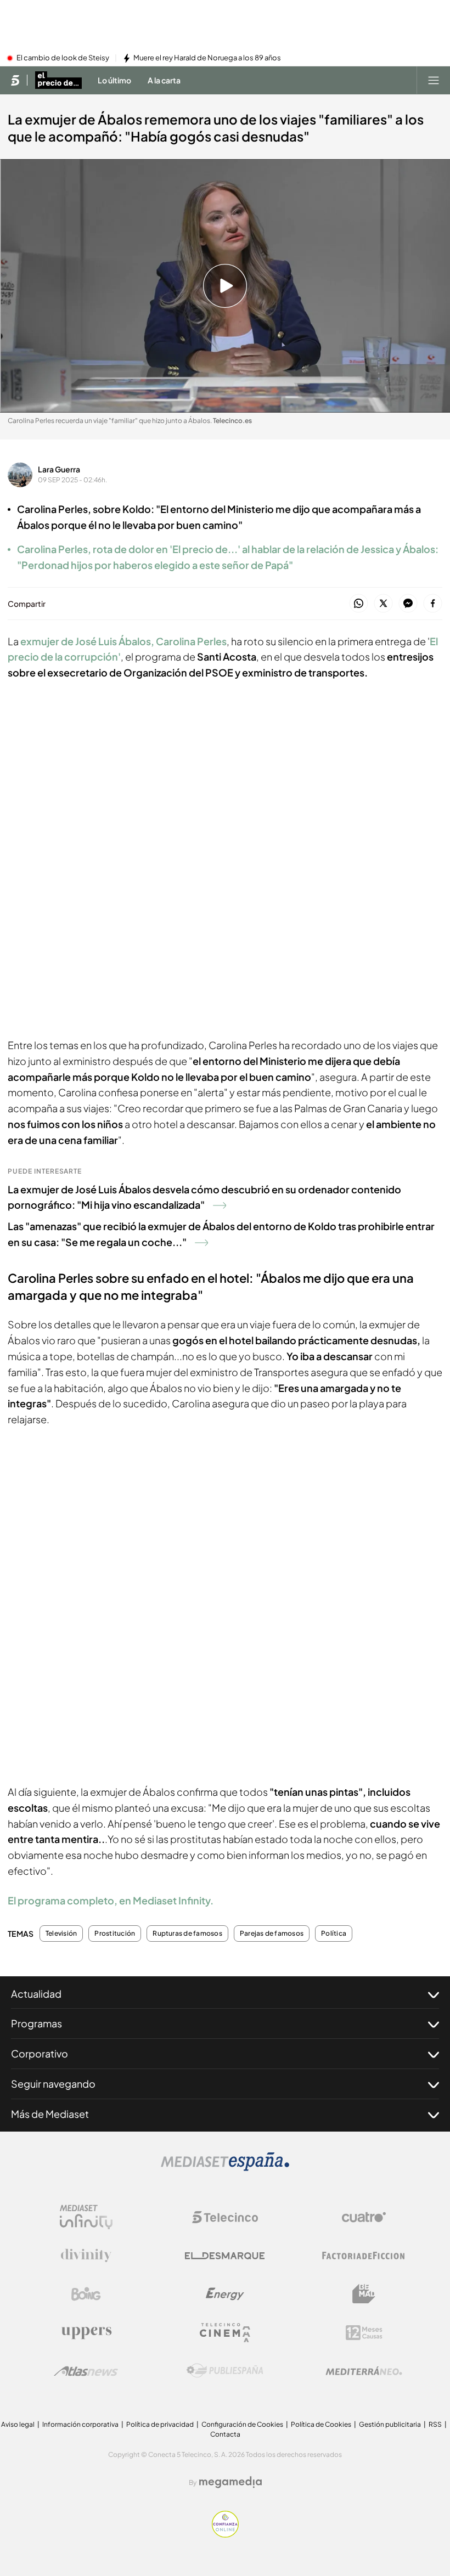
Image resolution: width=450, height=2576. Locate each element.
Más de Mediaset (50, 2114)
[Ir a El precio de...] (58, 80)
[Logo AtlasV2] (86, 2371)
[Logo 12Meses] (364, 2333)
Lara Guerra (59, 469)
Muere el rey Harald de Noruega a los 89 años (207, 58)
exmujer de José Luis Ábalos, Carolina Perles (123, 641)
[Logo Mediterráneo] (364, 2371)
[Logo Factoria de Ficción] (364, 2256)
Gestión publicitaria (390, 2424)
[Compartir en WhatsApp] (359, 604)
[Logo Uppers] (86, 2332)
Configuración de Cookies (242, 2424)
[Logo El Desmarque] (225, 2256)
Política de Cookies (321, 2424)
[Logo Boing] (86, 2294)
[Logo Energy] (225, 2294)
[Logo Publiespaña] (225, 2371)
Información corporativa (80, 2424)
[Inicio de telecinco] (15, 80)
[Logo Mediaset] (225, 2168)
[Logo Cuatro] (364, 2217)
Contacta (225, 2434)
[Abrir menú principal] (434, 80)
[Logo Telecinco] (225, 2217)
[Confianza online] (225, 2534)
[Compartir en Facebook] (433, 604)
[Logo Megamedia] (230, 2482)
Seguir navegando (53, 2084)
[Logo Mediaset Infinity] (86, 2217)
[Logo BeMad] (364, 2294)
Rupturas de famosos (187, 1934)
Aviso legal (18, 2424)
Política (334, 1934)
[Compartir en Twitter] (383, 604)
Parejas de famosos (272, 1934)
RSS (435, 2424)
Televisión (61, 1934)
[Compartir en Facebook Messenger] (408, 604)
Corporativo (40, 2053)
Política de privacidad (160, 2424)
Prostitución (115, 1934)
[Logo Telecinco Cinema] (225, 2333)
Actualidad (36, 1994)
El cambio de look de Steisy (63, 58)
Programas (36, 2023)
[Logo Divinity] (86, 2256)
